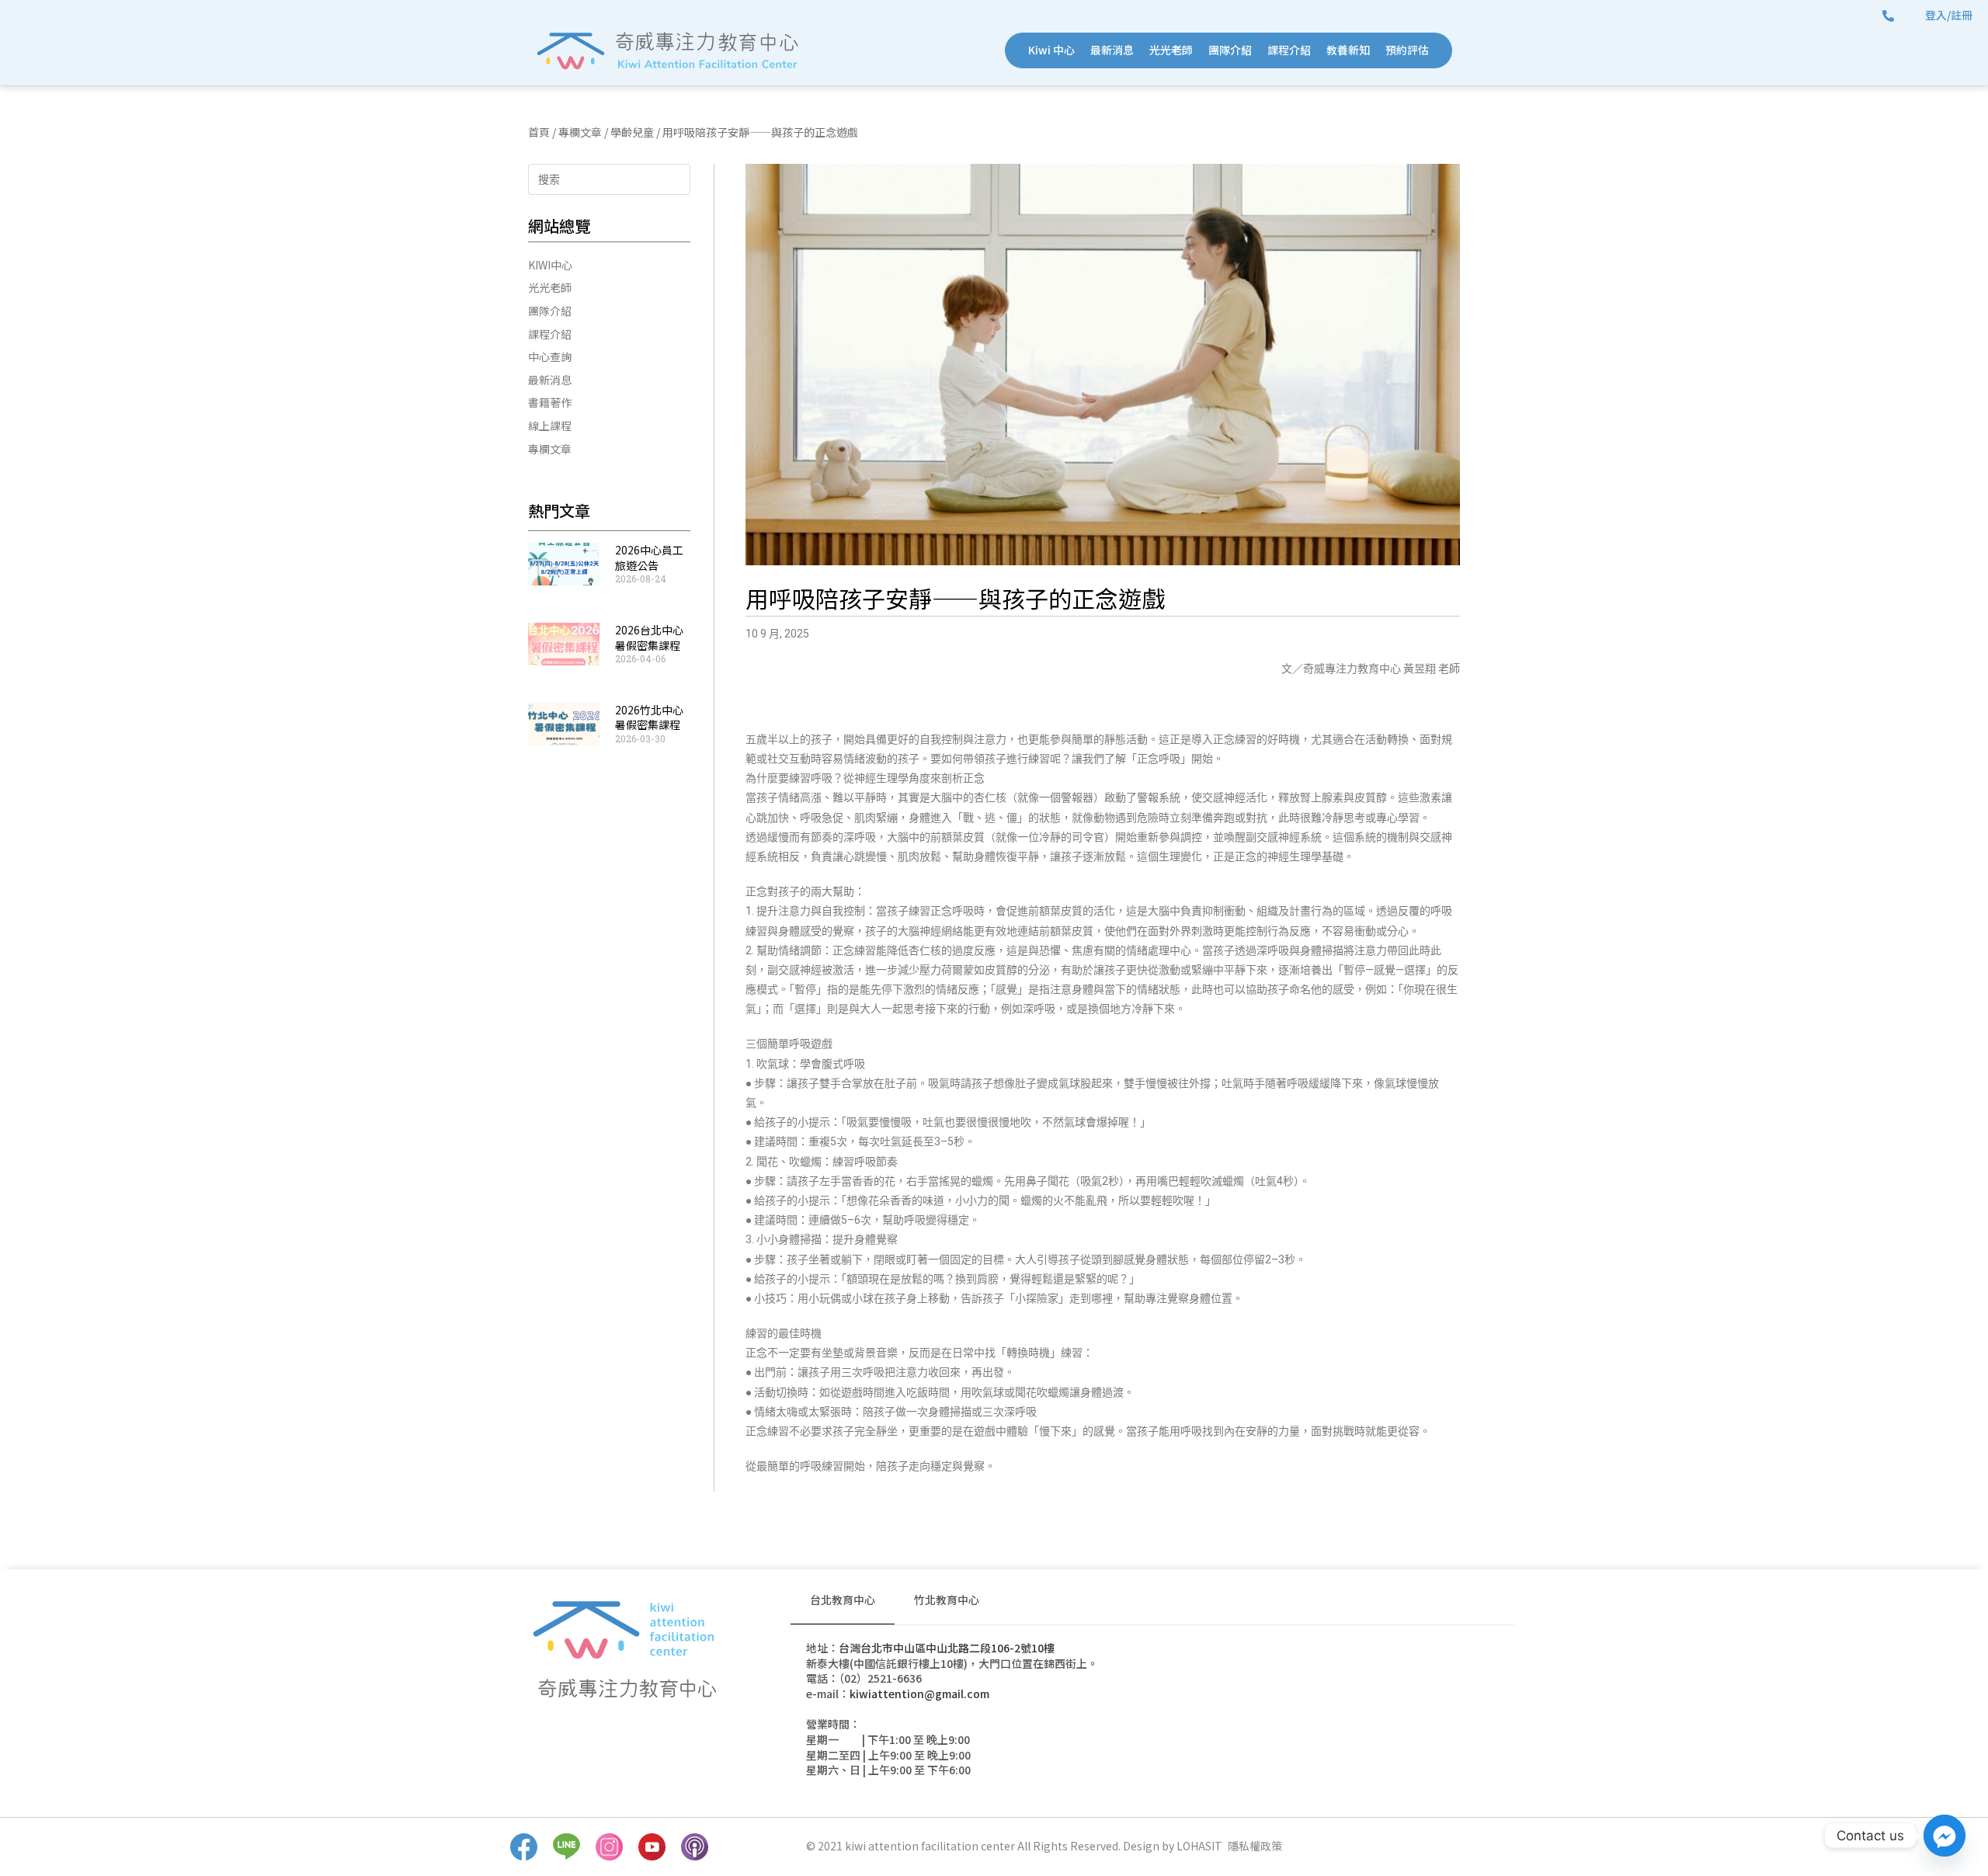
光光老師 (1171, 50)
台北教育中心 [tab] (843, 1600)
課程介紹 (1289, 50)
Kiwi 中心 (1051, 50)
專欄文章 (580, 132)
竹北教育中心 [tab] (947, 1600)
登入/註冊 (1949, 15)
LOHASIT (1199, 1846)
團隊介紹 (1230, 50)
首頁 (539, 132)
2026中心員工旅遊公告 (649, 558)
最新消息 (1112, 50)
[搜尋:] (609, 178)
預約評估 (1407, 50)
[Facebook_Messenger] (1945, 1836)
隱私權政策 (1255, 1846)
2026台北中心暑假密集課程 (649, 637)
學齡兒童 (632, 132)
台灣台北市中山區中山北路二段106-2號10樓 (947, 1648)
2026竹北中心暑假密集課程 (649, 717)
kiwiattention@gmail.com (919, 1694)
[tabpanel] (1152, 1717)
